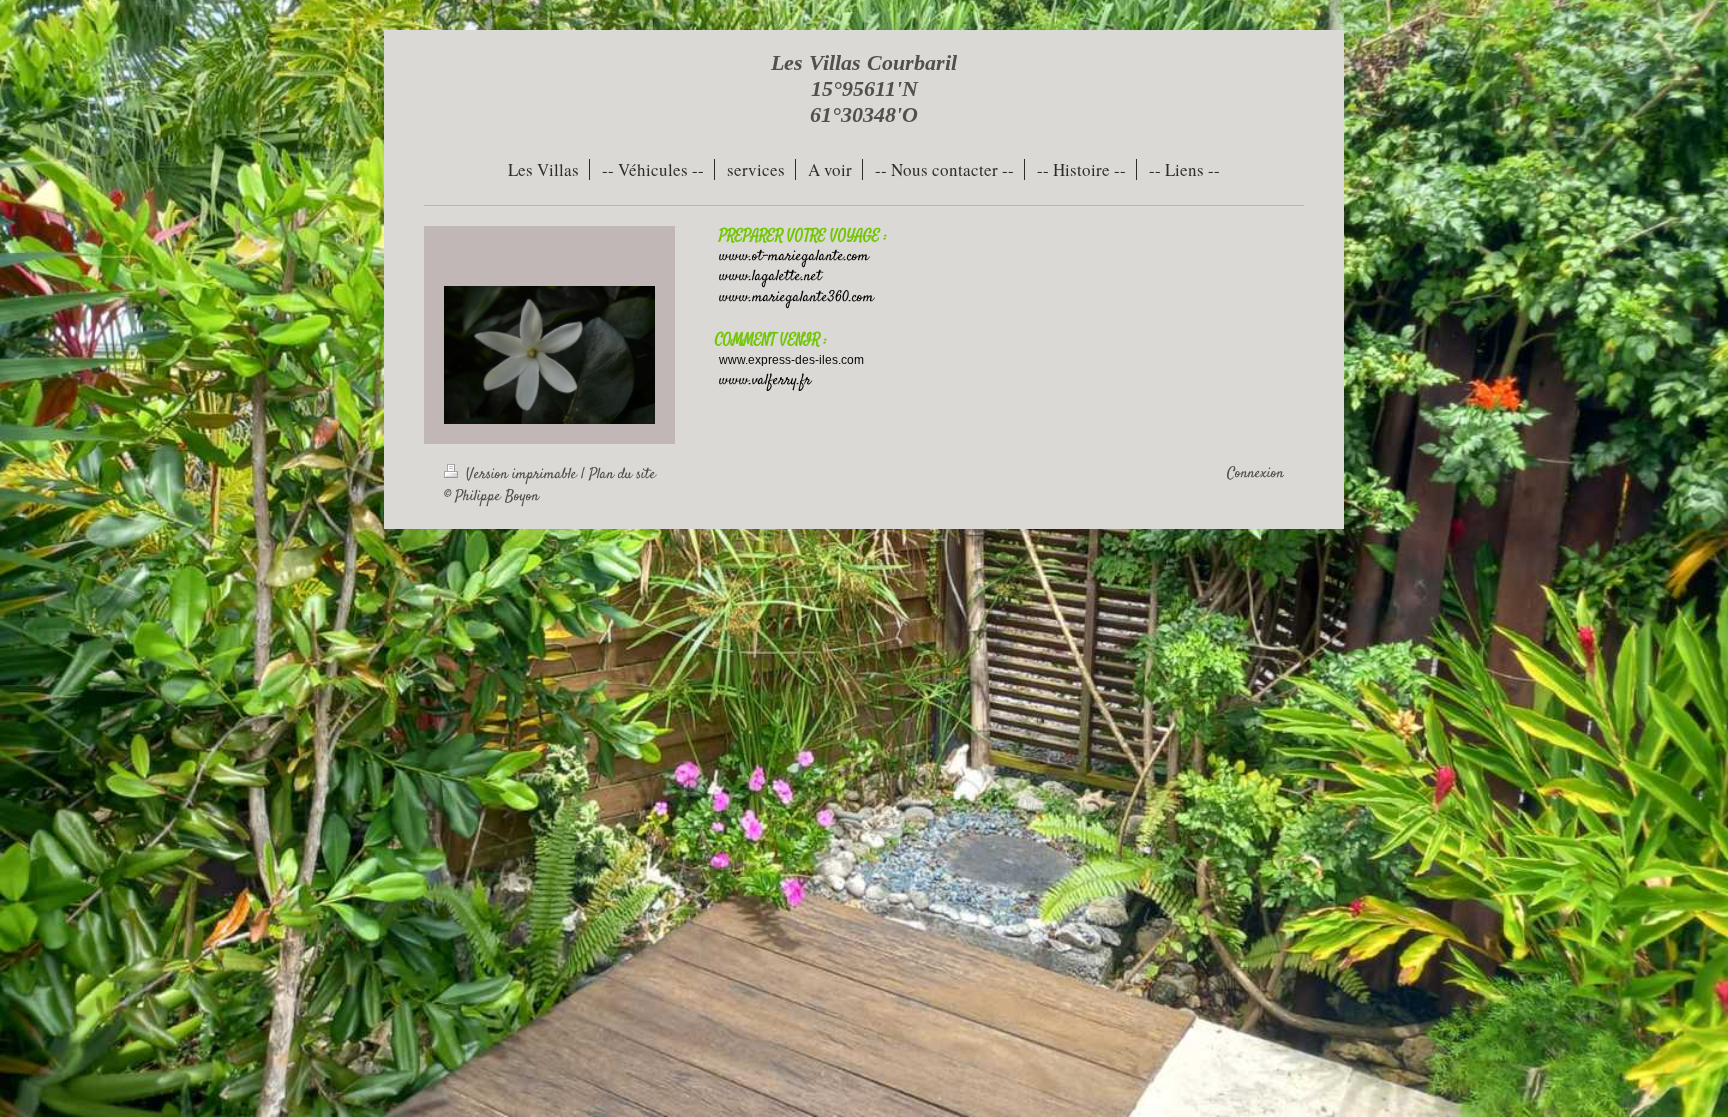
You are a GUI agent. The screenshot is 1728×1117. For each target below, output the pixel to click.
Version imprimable (521, 475)
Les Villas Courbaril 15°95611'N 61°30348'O (864, 88)
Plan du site (622, 475)
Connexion (1255, 474)
